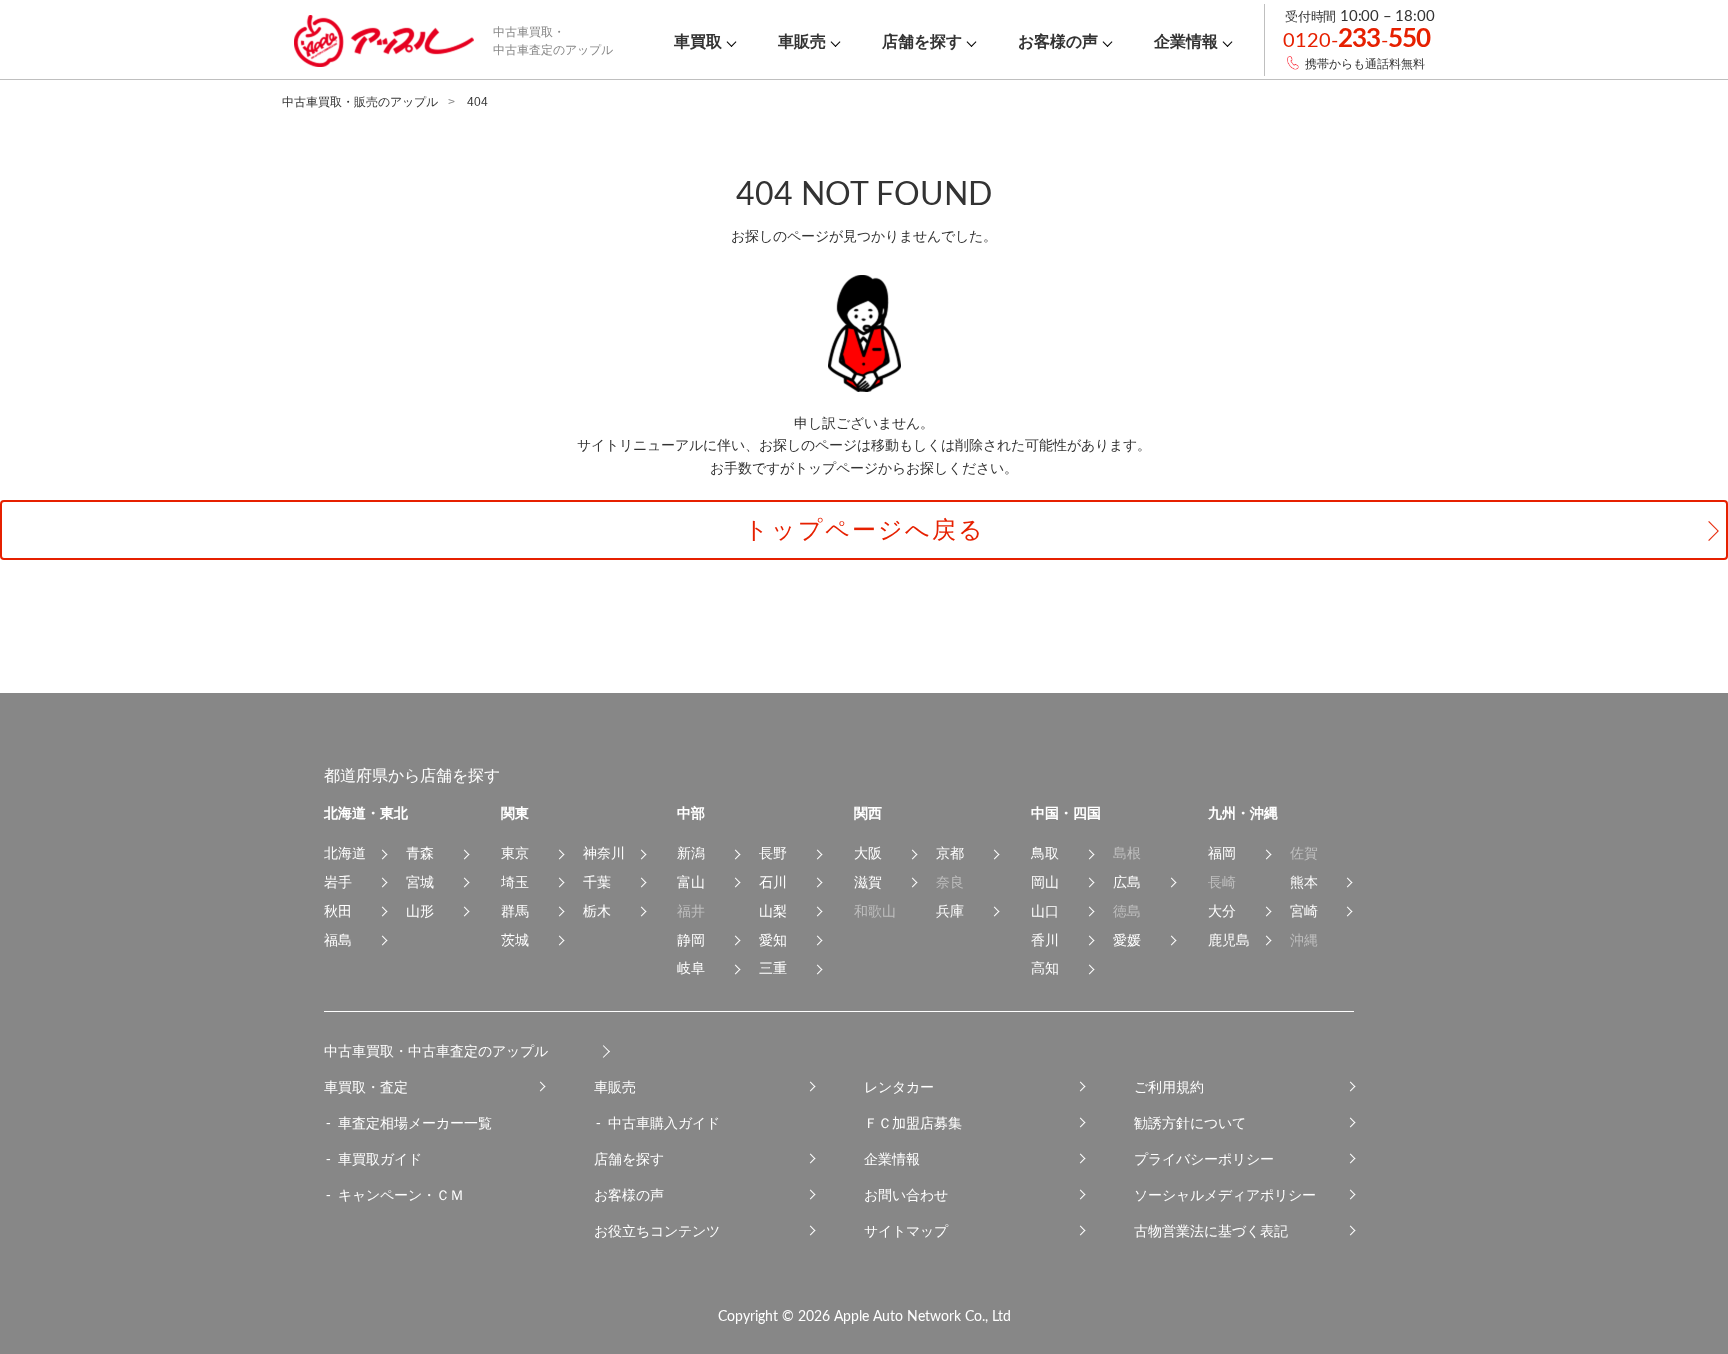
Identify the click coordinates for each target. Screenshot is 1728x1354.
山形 (420, 911)
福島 (338, 940)
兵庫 (950, 911)
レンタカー (899, 1087)
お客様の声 (629, 1195)
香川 (1045, 940)
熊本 (1304, 882)
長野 (773, 853)
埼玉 (515, 882)
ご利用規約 (1169, 1087)
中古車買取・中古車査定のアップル (436, 1051)
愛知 (773, 940)
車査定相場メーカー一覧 (415, 1123)
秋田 (338, 911)
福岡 (1222, 853)
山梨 (773, 911)
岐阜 (691, 968)
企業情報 (892, 1159)
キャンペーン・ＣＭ (401, 1195)
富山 (691, 882)
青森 (420, 853)
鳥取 (1045, 853)
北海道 (345, 853)
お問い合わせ (906, 1195)
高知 (1045, 968)
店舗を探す (629, 1159)
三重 (773, 968)
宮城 (420, 882)
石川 (773, 882)
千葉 (597, 882)
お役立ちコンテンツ (657, 1231)
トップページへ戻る (864, 529)
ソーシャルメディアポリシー (1225, 1195)
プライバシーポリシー (1204, 1159)
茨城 (515, 940)
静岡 (691, 940)
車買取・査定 (366, 1087)
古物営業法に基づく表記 (1211, 1231)
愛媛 (1127, 940)
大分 (1222, 911)
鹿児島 (1229, 940)
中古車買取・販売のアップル (360, 102)
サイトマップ (906, 1231)
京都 (950, 853)
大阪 (868, 853)
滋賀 (868, 882)
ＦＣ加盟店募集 (913, 1123)
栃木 (597, 911)
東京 (515, 853)
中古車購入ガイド (664, 1123)
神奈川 (604, 853)
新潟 (691, 853)
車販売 (615, 1087)
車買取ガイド (380, 1159)
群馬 (515, 911)
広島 (1127, 882)
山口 (1045, 911)
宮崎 (1304, 911)
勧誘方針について (1190, 1123)
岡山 (1045, 882)
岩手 (338, 882)
